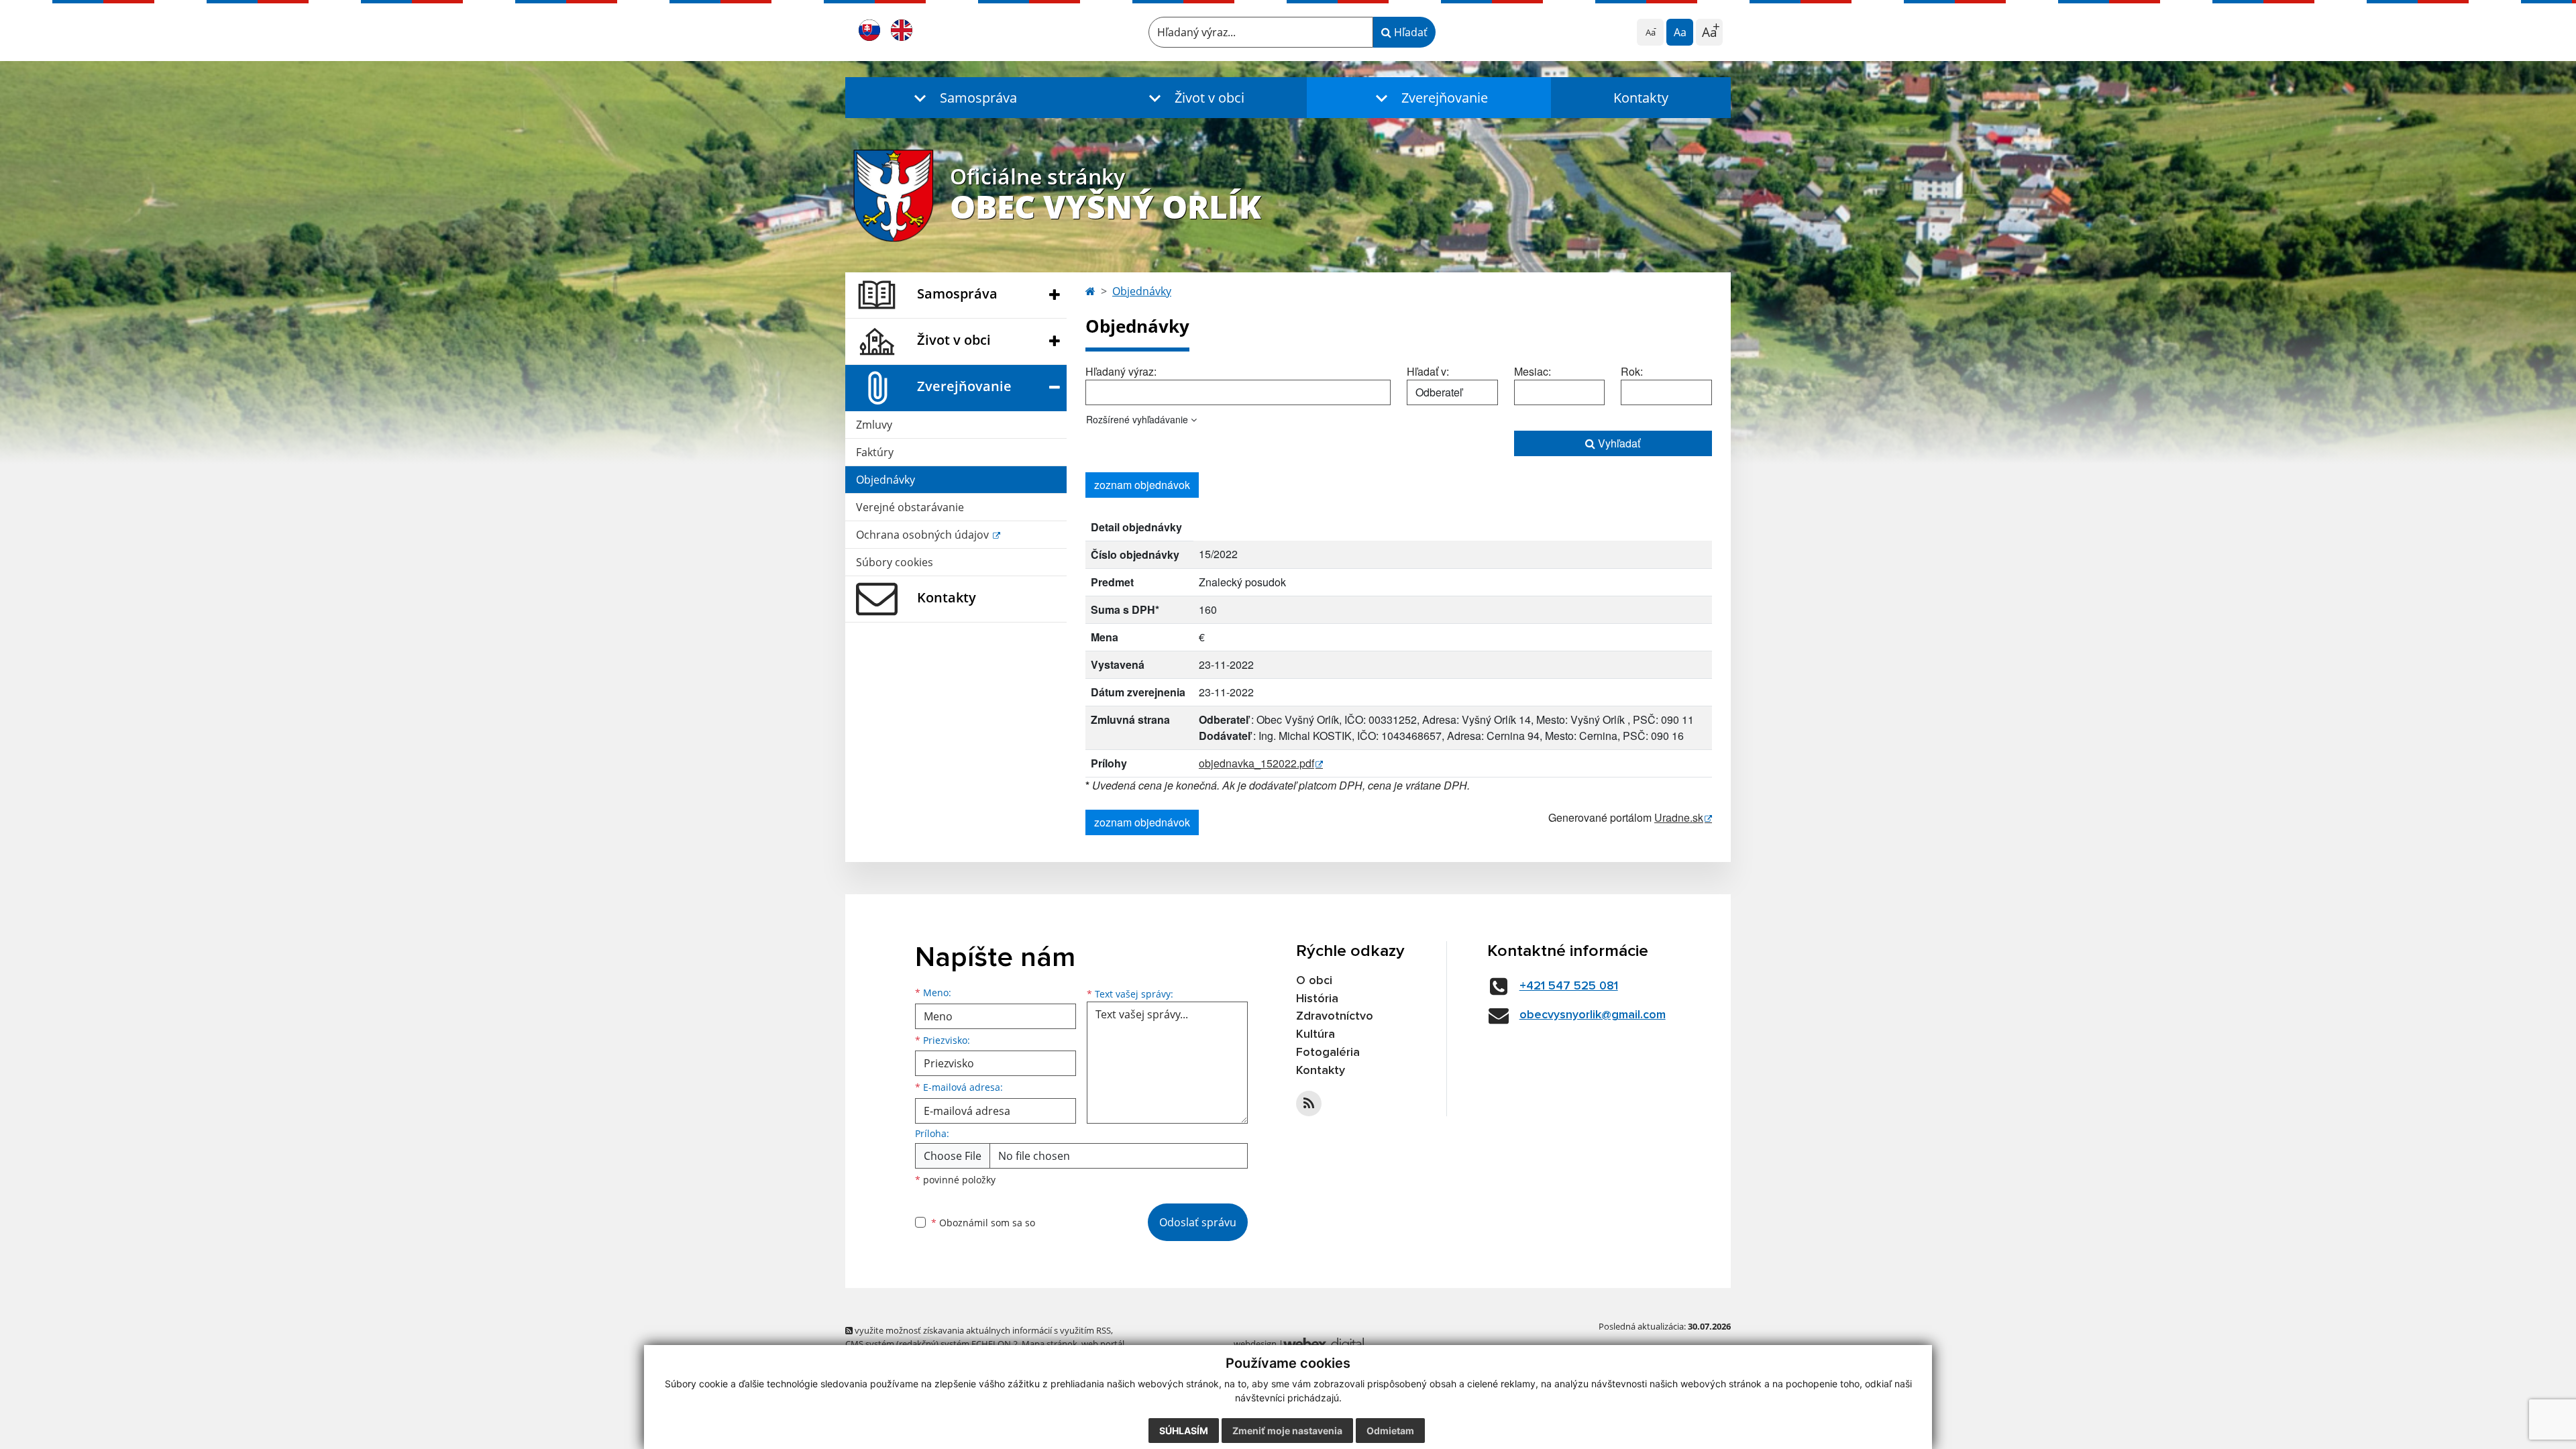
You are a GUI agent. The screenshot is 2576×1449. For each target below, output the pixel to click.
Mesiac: (1533, 371)
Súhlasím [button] (1184, 1431)
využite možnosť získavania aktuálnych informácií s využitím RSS (982, 1330)
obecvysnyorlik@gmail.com (1593, 1015)
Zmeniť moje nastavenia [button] (1287, 1431)
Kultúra (1316, 1034)
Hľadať (1409, 32)
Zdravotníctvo (1335, 1016)
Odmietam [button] (1390, 1431)
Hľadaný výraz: (1121, 371)
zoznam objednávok (1142, 485)
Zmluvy (874, 425)
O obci (1314, 981)
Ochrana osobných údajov (924, 535)
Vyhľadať (1618, 443)
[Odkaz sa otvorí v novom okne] (1309, 1104)
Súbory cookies (895, 562)
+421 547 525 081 (1569, 986)
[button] (963, 98)
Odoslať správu (1198, 1222)
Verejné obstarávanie (910, 507)
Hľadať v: (1428, 371)
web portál (1103, 1344)
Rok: (1632, 371)
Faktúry (875, 452)
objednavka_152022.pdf (1256, 763)
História (1317, 999)
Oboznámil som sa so (983, 1223)
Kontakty (1641, 98)
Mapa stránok (1050, 1344)
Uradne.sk (1679, 817)
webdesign (1255, 1344)
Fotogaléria (1328, 1053)
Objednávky (885, 480)
